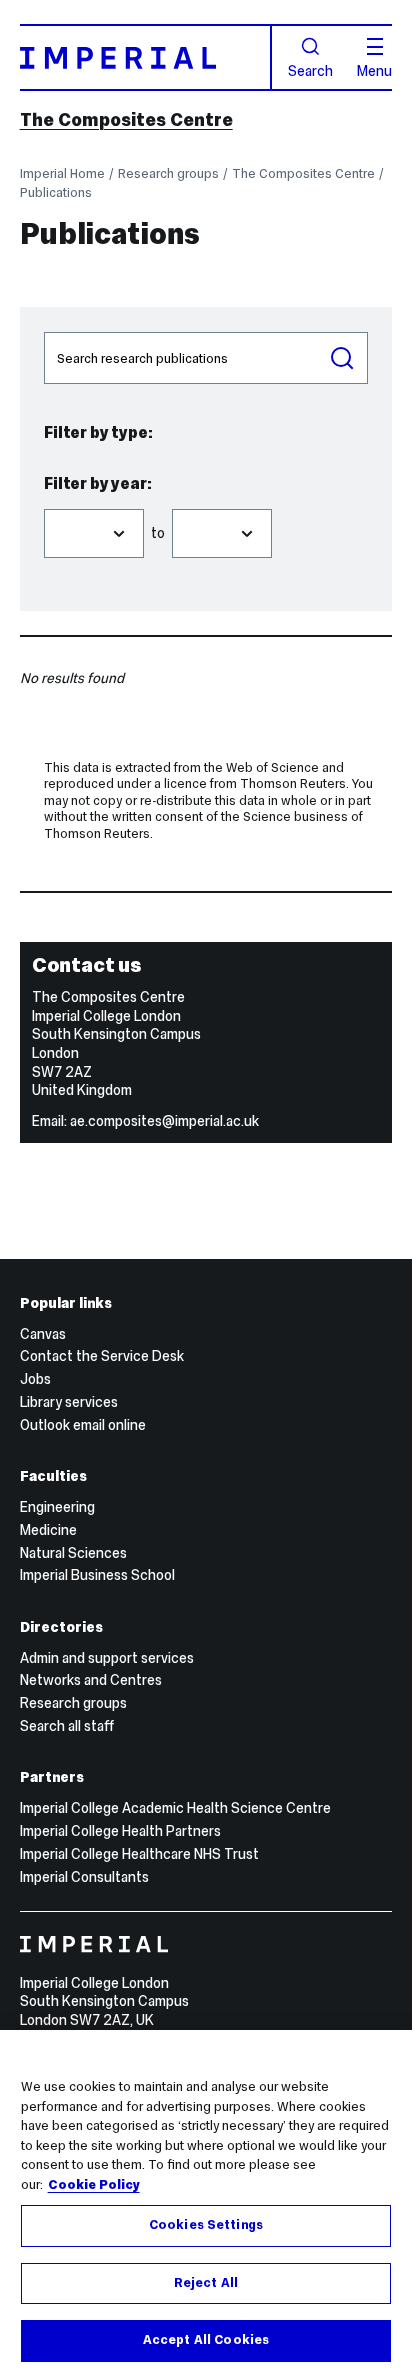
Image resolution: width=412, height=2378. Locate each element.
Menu (374, 70)
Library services (69, 1402)
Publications (56, 192)
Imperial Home (62, 173)
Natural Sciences (73, 1553)
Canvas (43, 1334)
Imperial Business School (97, 1575)
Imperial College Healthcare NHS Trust (139, 1854)
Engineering (57, 1507)
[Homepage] (146, 57)
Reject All (206, 2283)
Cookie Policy (94, 2185)
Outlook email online (83, 1425)
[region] (206, 2204)
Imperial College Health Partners (120, 1831)
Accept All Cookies (206, 2340)
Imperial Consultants (84, 1877)
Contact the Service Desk (102, 1356)
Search (310, 70)
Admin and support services (107, 1658)
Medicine (48, 1530)
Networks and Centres (91, 1680)
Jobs (35, 1379)
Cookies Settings (206, 2225)
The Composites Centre (126, 119)
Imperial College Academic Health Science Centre (175, 1808)
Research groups (168, 173)
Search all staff (67, 1726)
